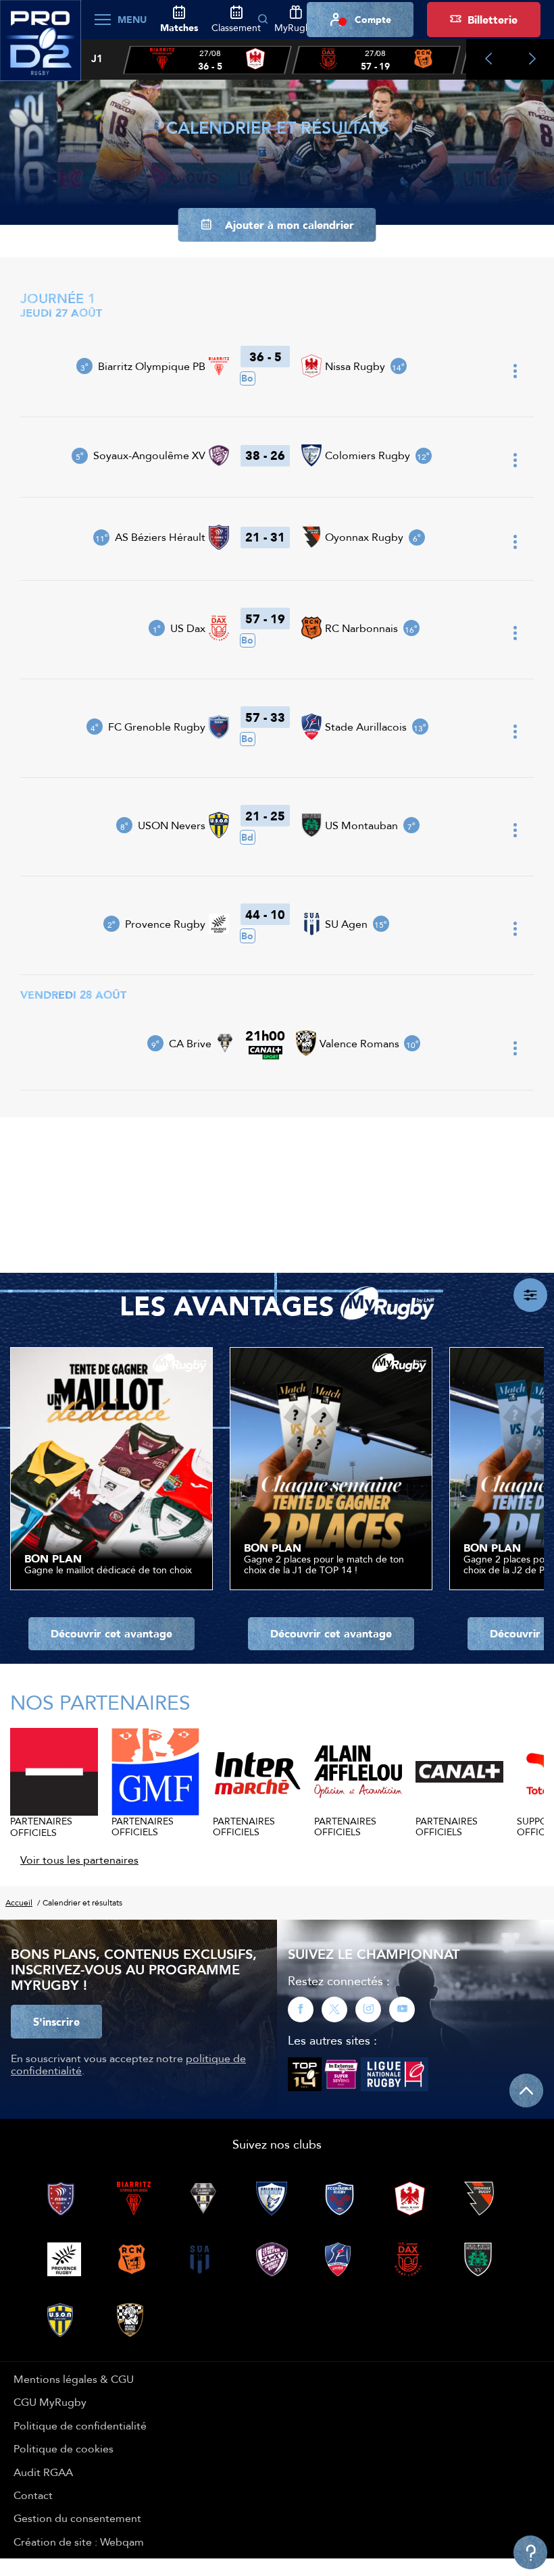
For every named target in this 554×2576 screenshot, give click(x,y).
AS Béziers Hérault (160, 537)
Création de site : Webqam (79, 2542)
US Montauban (361, 825)
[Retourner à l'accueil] (41, 48)
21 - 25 (265, 816)
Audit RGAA (43, 2472)
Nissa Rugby (355, 366)
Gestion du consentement (77, 2518)
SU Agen (346, 924)
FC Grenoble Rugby (157, 727)
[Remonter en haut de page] (526, 2091)
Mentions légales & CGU (74, 2379)
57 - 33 (265, 717)
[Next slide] (532, 59)
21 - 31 (265, 537)
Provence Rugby (165, 924)
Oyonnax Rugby (364, 537)
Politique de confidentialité (80, 2425)
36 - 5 (266, 357)
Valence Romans (359, 1043)
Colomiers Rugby (368, 455)
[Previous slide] (488, 59)
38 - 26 (265, 455)
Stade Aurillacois (366, 727)
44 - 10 (265, 914)
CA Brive (190, 1043)
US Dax (188, 628)
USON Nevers (172, 825)
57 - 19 (265, 619)
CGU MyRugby (50, 2402)
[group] (207, 60)
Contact (33, 2495)
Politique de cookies (64, 2448)
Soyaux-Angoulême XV (149, 455)
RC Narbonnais (361, 628)
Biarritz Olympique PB (152, 366)
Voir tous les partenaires (79, 1860)
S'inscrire (56, 2022)
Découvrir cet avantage (111, 1633)
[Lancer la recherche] (263, 20)
